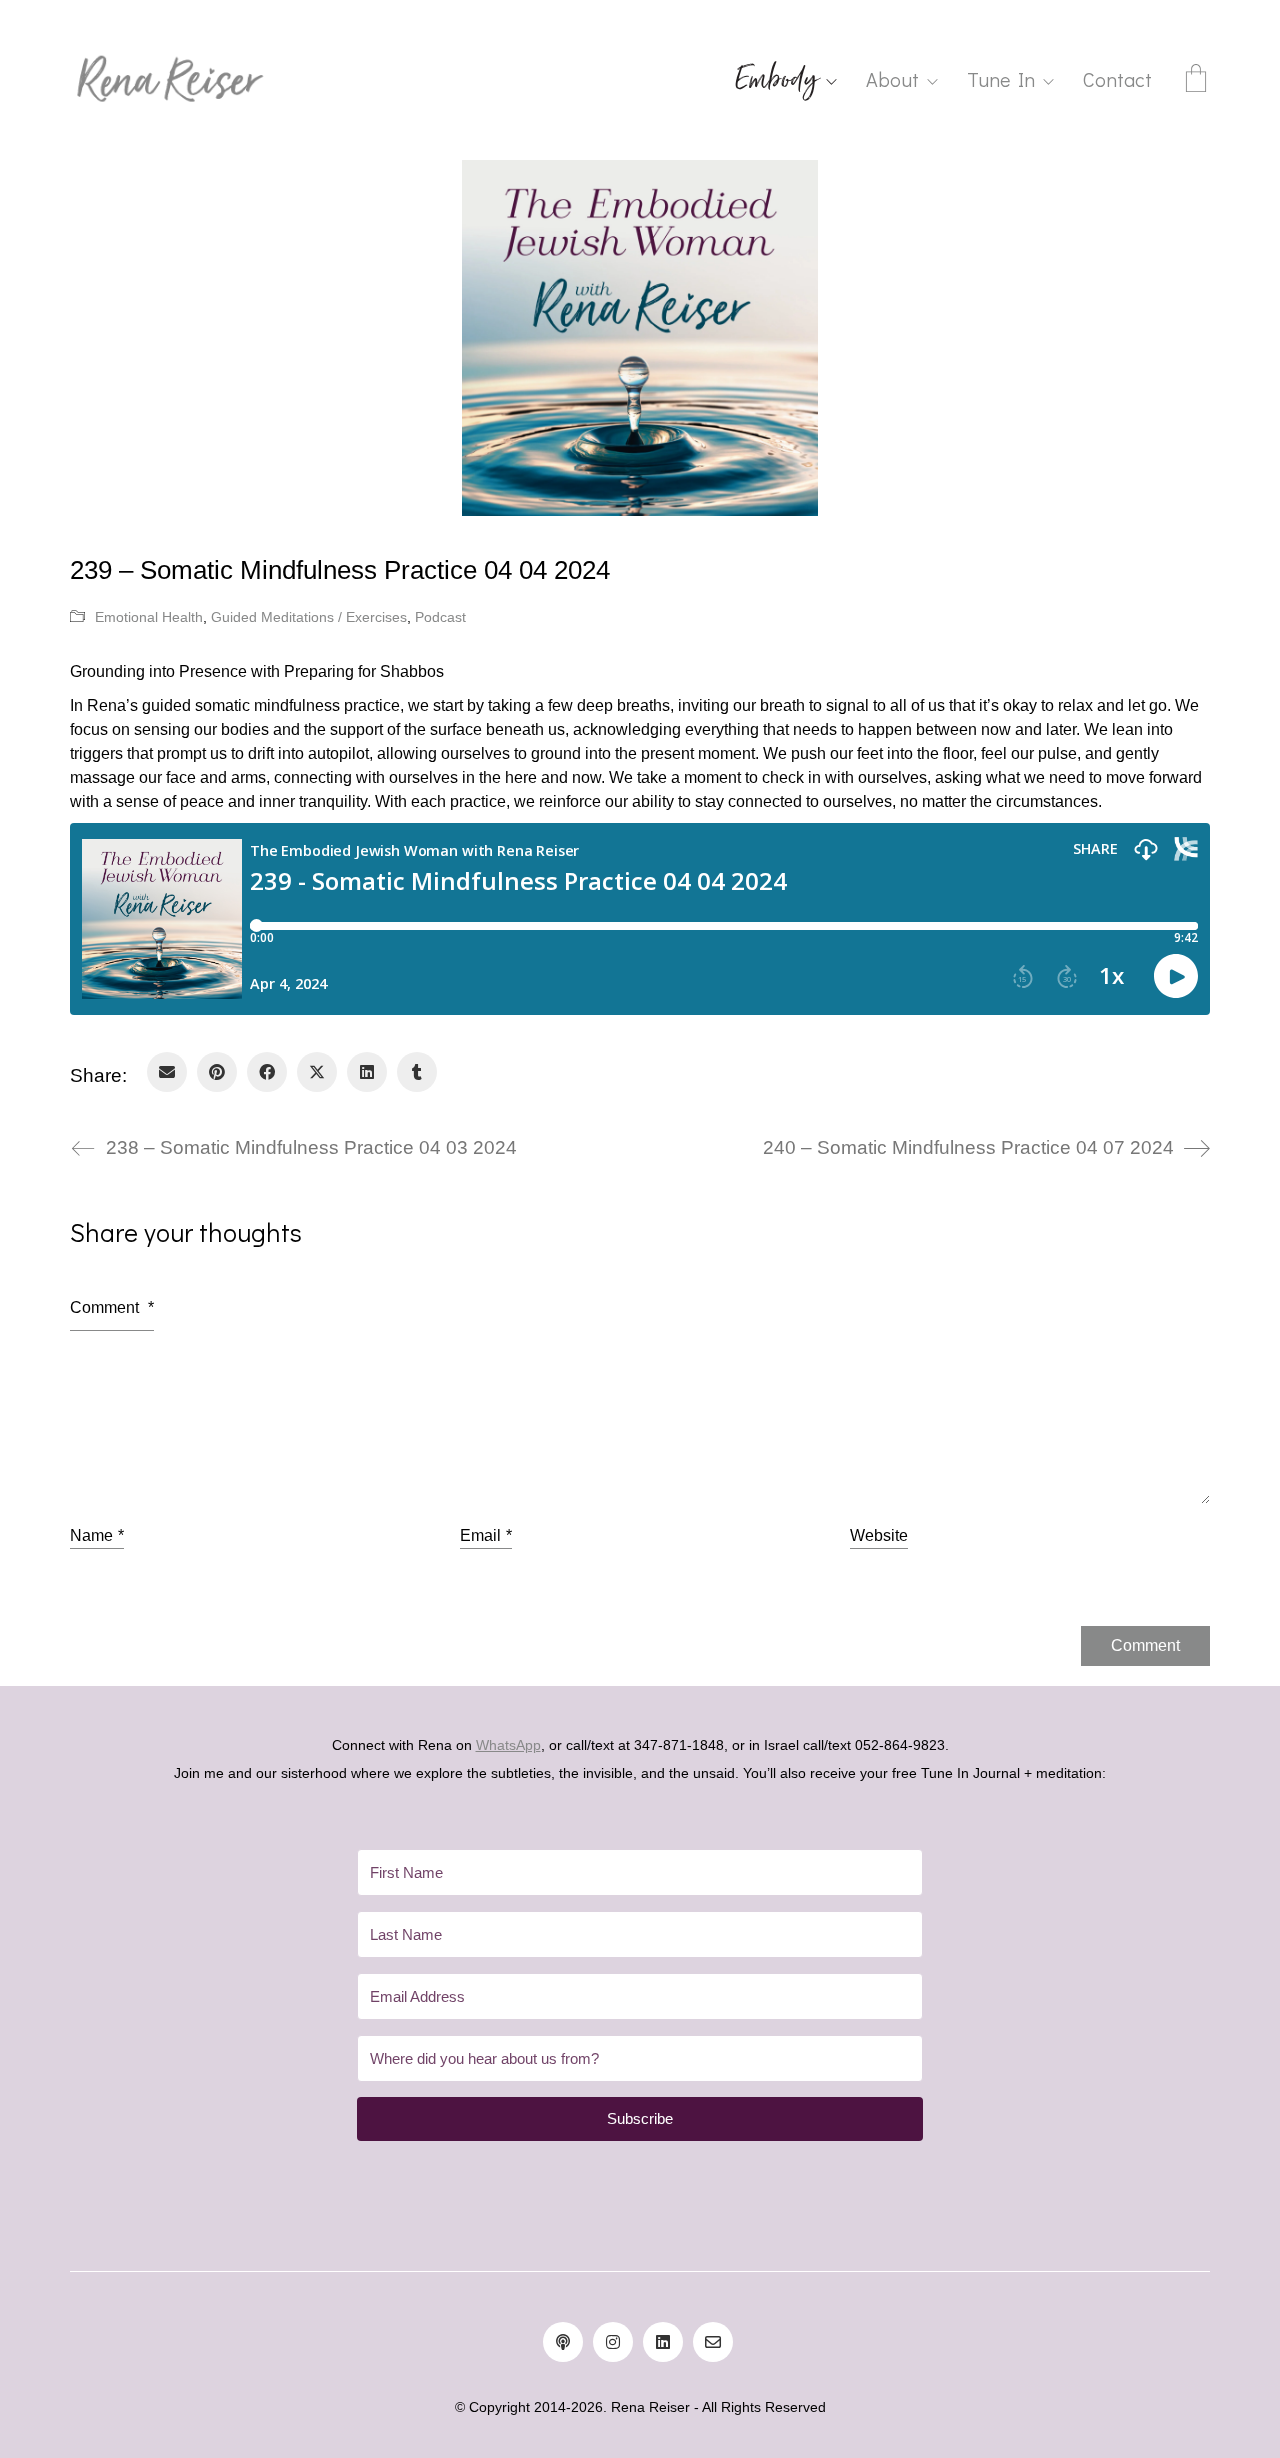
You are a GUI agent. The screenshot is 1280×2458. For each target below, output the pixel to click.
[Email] (167, 1072)
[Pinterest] (217, 1072)
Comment (112, 1307)
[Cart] (1196, 80)
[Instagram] (613, 2342)
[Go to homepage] (170, 80)
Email (486, 1535)
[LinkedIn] (367, 1072)
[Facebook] (267, 1072)
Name (97, 1535)
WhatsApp (508, 1745)
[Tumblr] (417, 1072)
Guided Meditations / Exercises (309, 617)
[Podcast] (563, 2342)
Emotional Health (149, 617)
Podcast (440, 617)
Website (879, 1535)
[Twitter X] (317, 1072)
